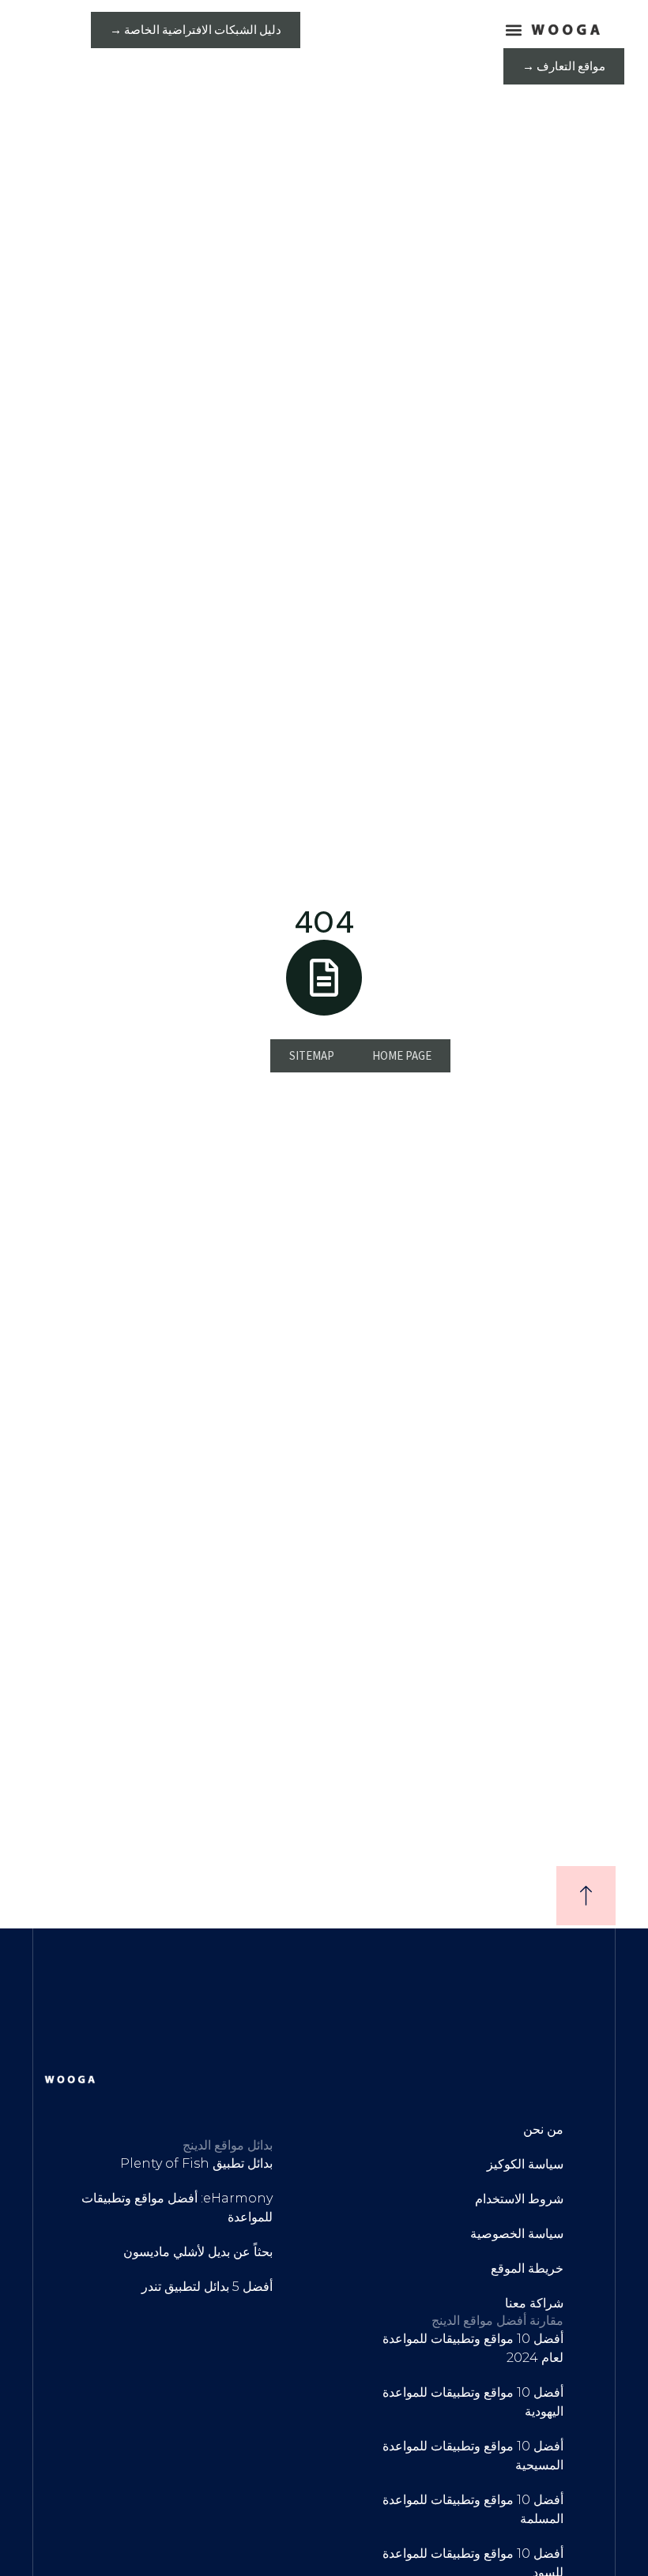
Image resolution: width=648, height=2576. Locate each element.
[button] (513, 30)
